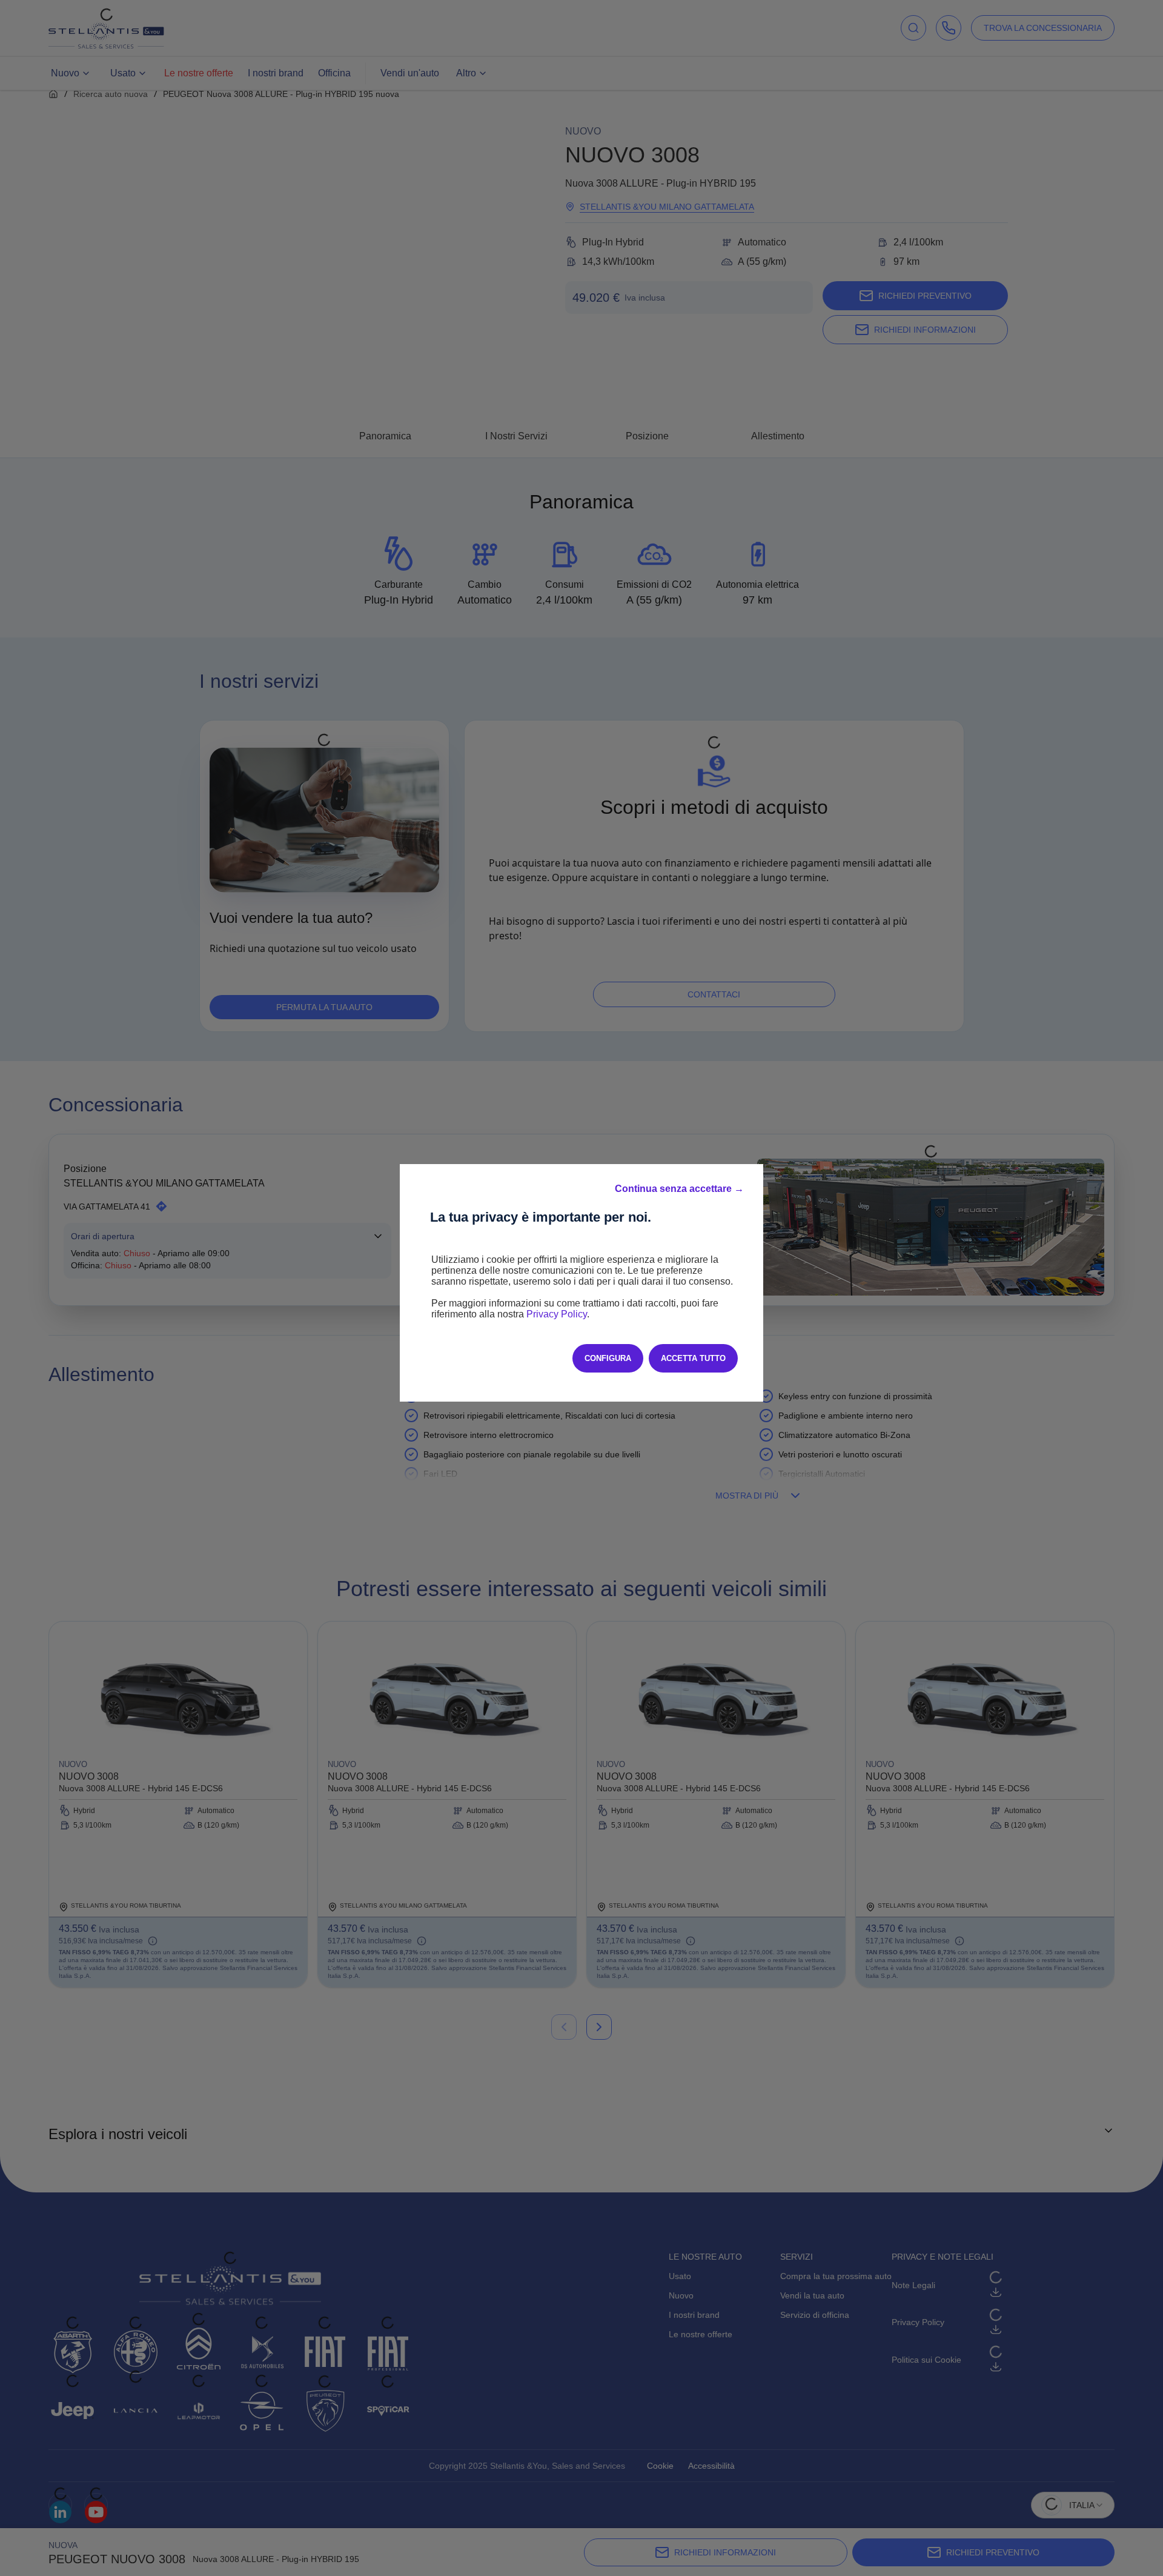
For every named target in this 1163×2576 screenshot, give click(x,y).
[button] (679, 1189)
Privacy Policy (557, 1314)
